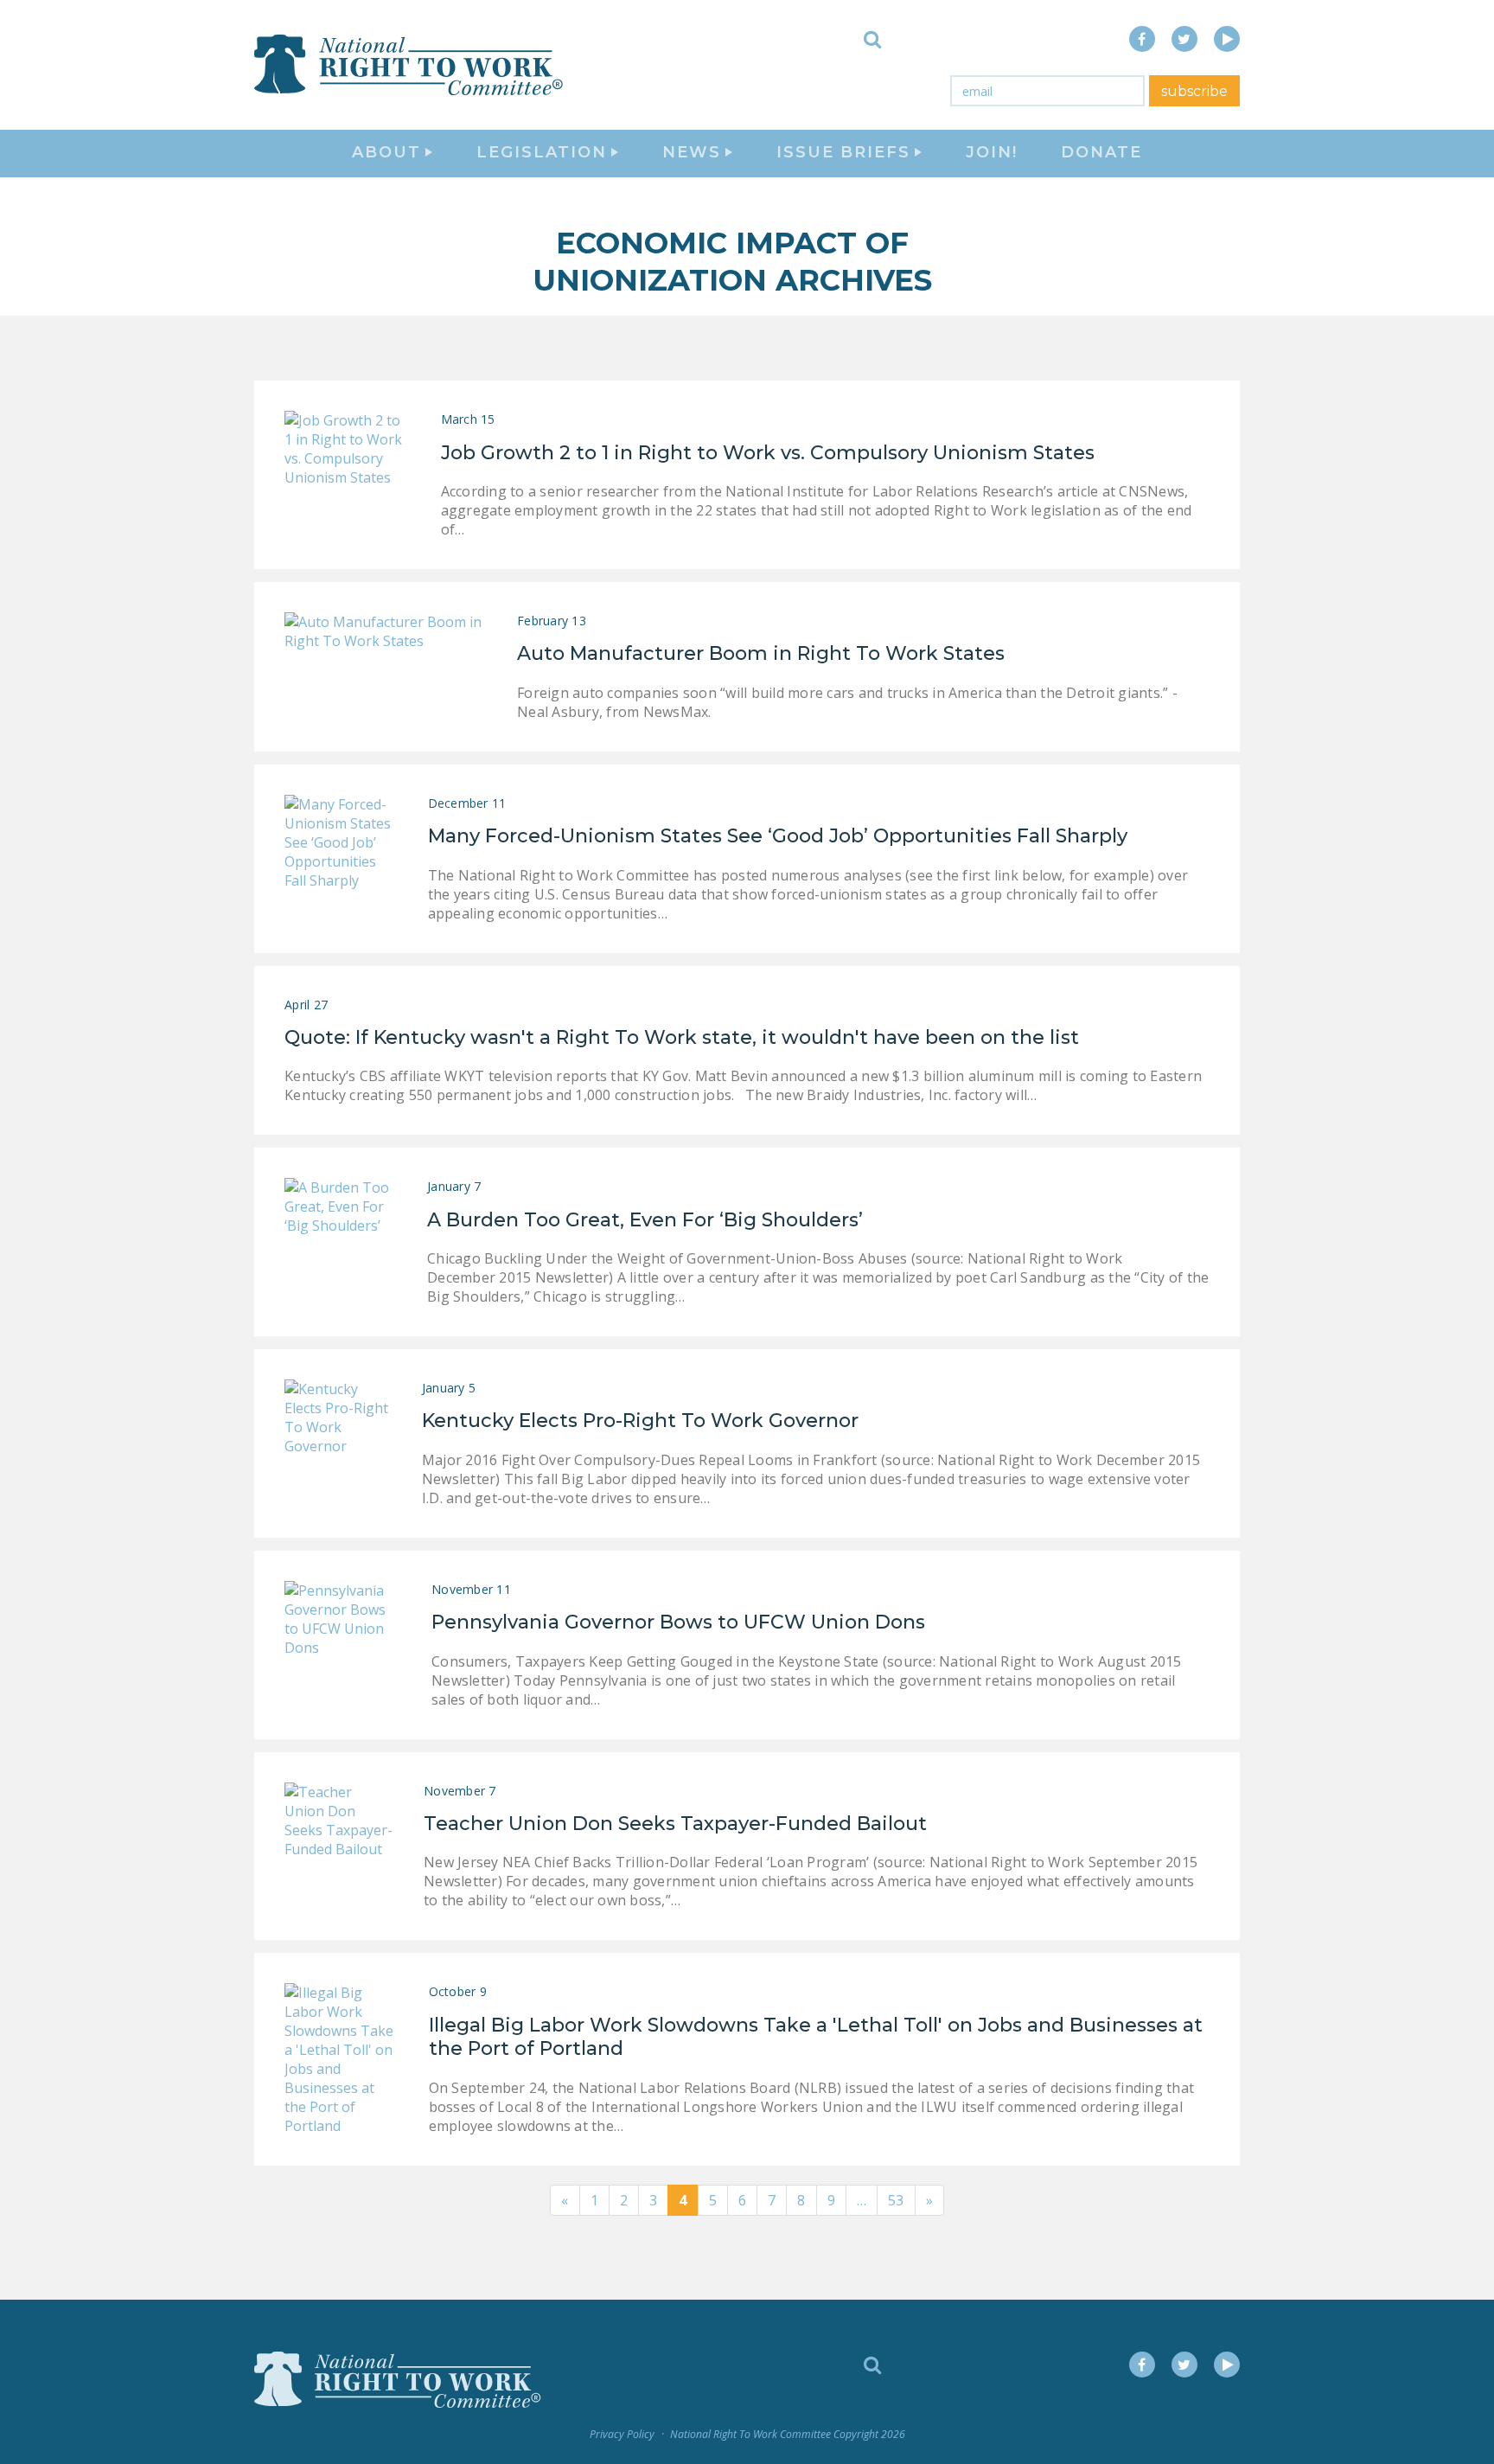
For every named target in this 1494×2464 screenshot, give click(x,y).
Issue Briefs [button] (843, 152)
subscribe (1194, 91)
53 (896, 2200)
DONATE (1101, 152)
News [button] (692, 152)
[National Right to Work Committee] (410, 65)
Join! (992, 152)
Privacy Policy (622, 2434)
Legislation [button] (542, 152)
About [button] (386, 152)
